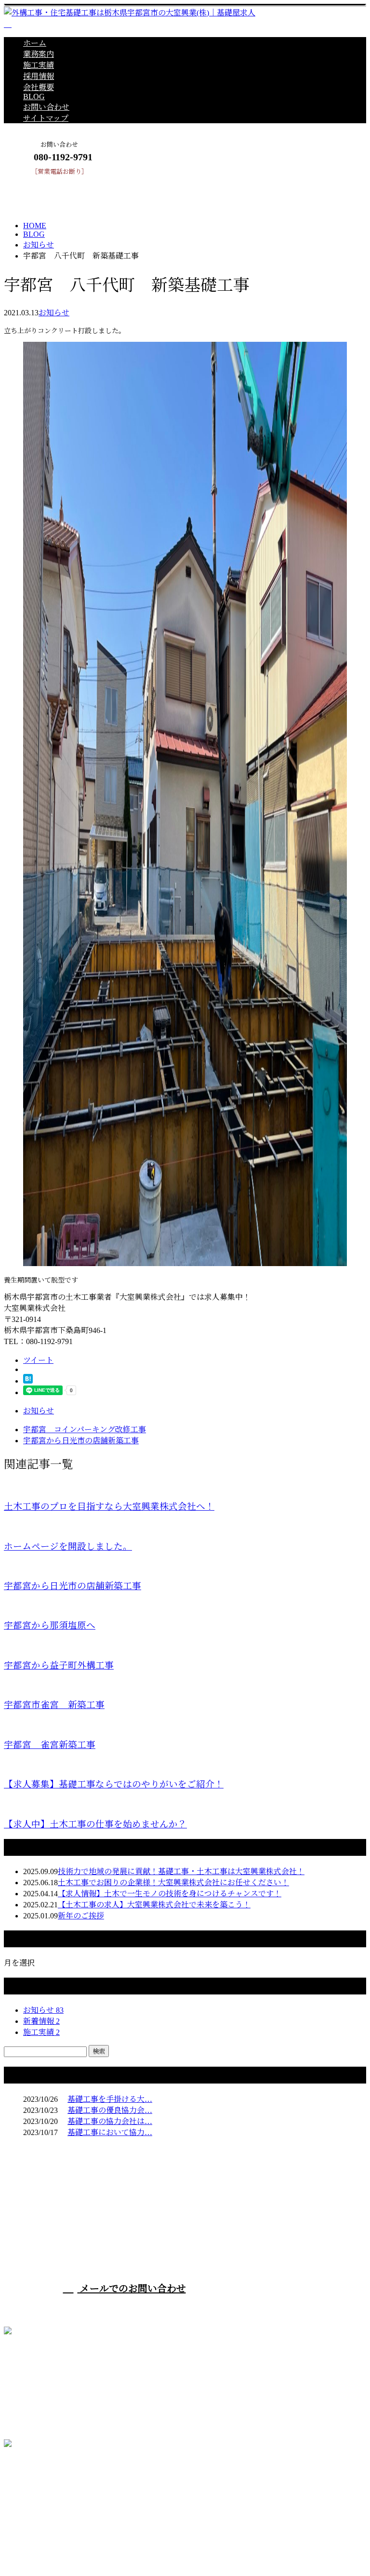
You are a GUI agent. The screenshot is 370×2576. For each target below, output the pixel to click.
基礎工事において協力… (110, 2132)
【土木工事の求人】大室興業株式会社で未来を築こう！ (154, 1905)
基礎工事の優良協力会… (110, 2110)
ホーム (35, 43)
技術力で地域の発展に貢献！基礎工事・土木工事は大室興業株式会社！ (181, 1871)
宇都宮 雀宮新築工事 (50, 1745)
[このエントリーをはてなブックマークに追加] (28, 1381)
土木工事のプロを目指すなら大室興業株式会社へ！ (109, 1507)
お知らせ (54, 313)
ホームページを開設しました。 (68, 1547)
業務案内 (39, 54)
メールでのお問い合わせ (132, 2289)
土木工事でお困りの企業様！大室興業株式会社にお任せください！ (173, 1883)
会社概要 (39, 87)
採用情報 (39, 76)
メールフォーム (38, 181)
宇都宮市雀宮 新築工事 (54, 1705)
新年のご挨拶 (81, 1916)
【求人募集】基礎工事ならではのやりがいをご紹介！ (114, 1784)
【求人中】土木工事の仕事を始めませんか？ (95, 1824)
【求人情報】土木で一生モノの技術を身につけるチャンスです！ (170, 1894)
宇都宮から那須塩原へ (50, 1625)
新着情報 (41, 2021)
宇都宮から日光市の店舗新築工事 (73, 1586)
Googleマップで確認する (49, 2493)
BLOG (34, 97)
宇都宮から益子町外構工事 (59, 1665)
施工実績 (39, 65)
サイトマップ (46, 118)
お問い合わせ (46, 107)
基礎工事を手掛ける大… (110, 2099)
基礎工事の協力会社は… (110, 2121)
